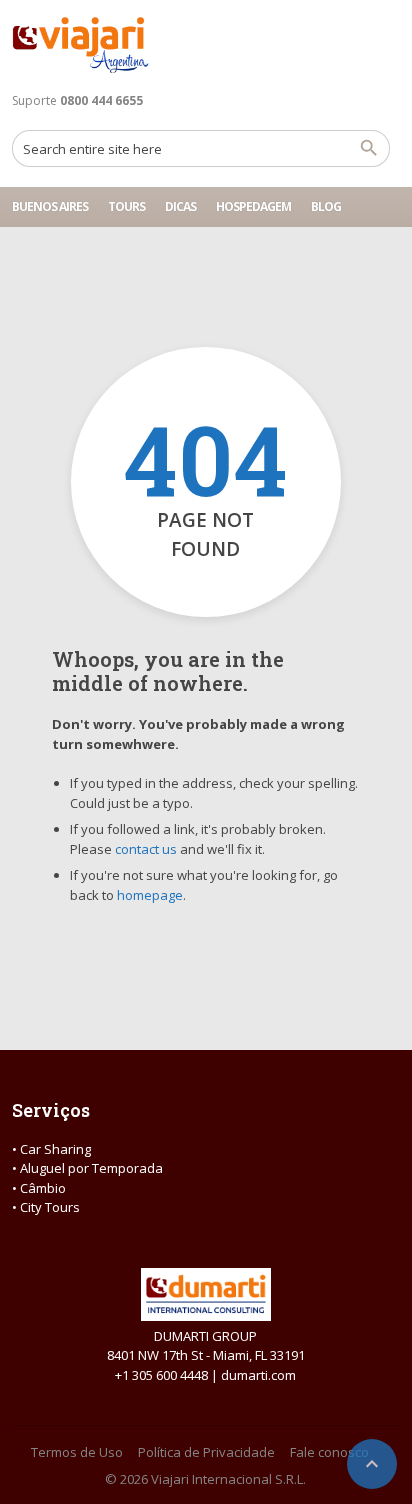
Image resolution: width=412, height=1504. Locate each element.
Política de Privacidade (206, 1452)
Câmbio (43, 1188)
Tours (126, 206)
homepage (150, 895)
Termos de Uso (77, 1452)
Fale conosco (329, 1452)
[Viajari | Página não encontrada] (81, 45)
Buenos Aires (50, 206)
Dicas (180, 206)
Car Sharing (55, 1149)
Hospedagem (253, 206)
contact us (146, 849)
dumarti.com (258, 1375)
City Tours (50, 1207)
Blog (326, 206)
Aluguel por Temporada (91, 1168)
